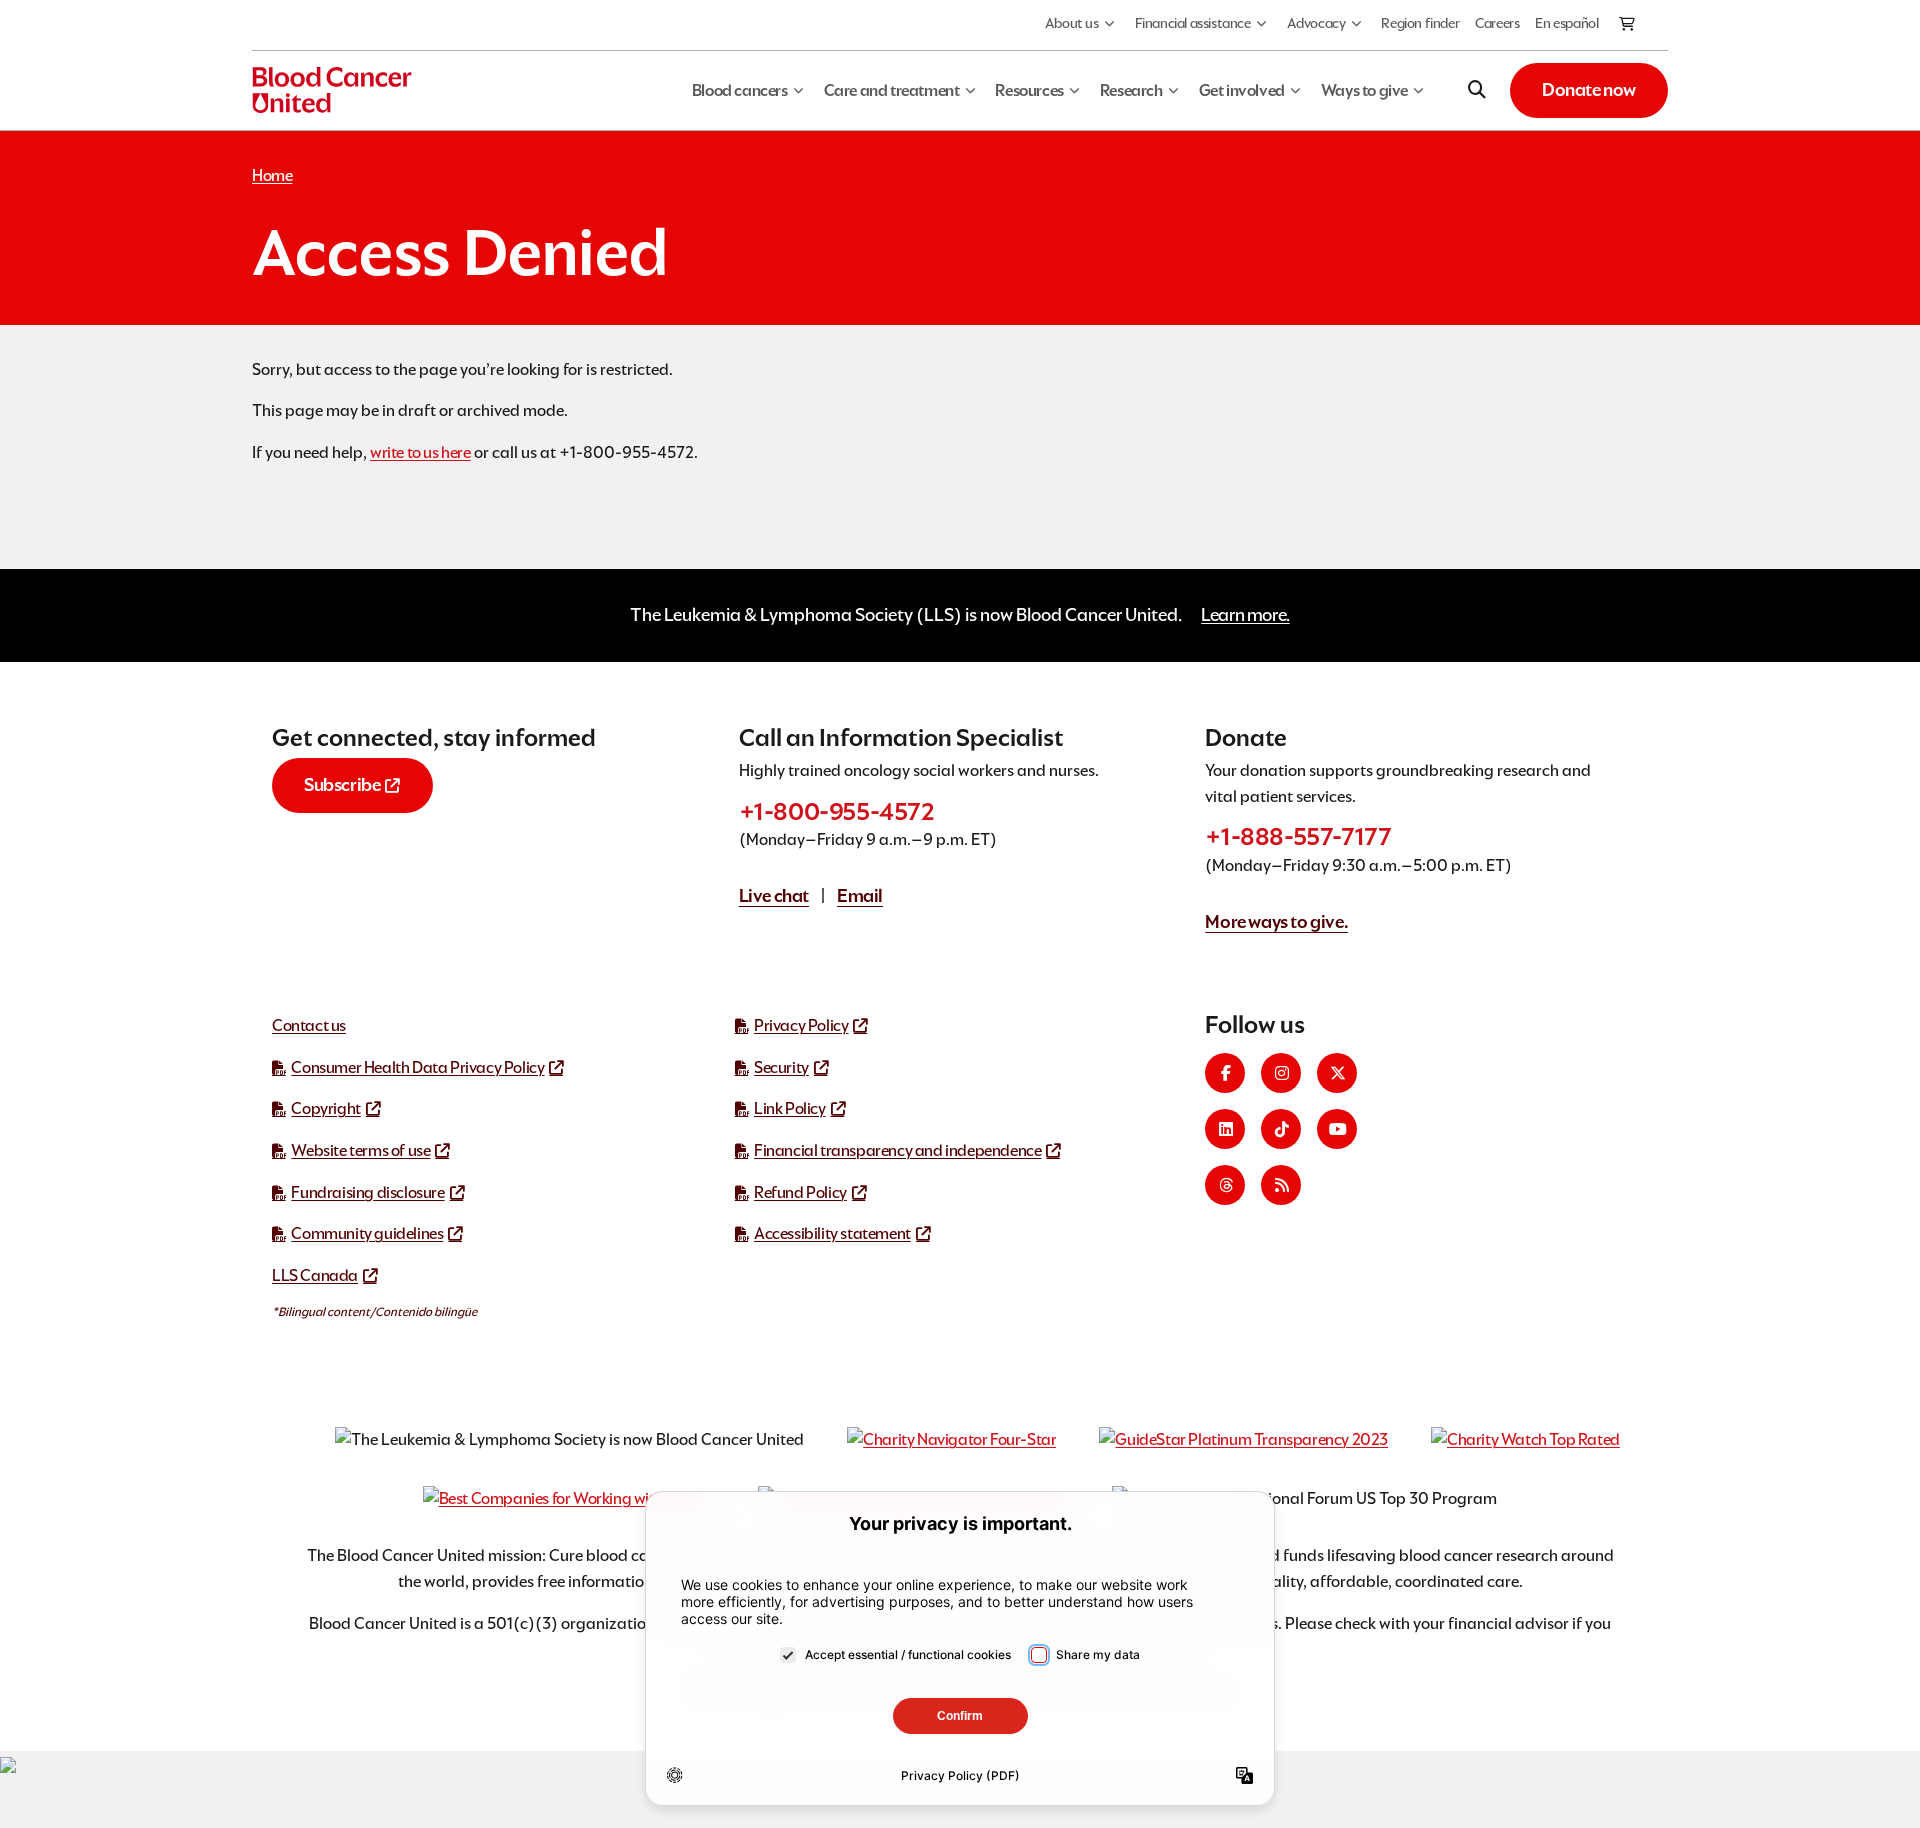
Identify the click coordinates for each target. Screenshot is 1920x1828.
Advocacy (1316, 23)
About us (1072, 23)
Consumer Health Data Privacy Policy (417, 1067)
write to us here (420, 452)
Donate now (1589, 89)
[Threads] (1225, 1185)
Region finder (1420, 23)
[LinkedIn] (1225, 1129)
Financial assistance (1193, 23)
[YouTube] (1337, 1129)
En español (1566, 23)
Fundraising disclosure (367, 1192)
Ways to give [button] (1364, 90)
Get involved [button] (1242, 90)
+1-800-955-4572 (837, 811)
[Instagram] (1281, 1073)
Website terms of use (360, 1150)
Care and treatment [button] (892, 90)
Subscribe (342, 784)
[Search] (1477, 90)
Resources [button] (1029, 90)
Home (272, 175)
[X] (1337, 1073)
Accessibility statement (832, 1233)
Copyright (325, 1108)
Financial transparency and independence (897, 1150)
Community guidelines (367, 1233)
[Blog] (1281, 1185)
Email (860, 895)
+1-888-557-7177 (1298, 836)
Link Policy (790, 1108)
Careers (1497, 23)
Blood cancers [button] (740, 90)
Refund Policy (800, 1192)
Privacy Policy (801, 1025)
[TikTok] (1281, 1129)
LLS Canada (315, 1275)
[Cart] (1628, 25)
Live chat (774, 895)
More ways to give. (1276, 921)
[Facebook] (1225, 1073)
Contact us (309, 1025)
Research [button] (1131, 90)
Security (781, 1067)
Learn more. (1245, 614)
